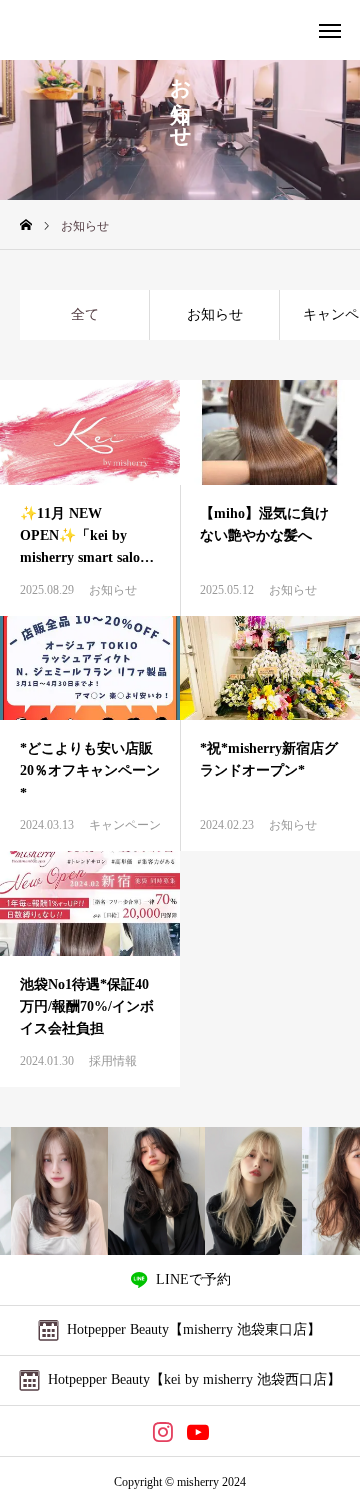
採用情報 (113, 1061)
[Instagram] (162, 1431)
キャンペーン (125, 825)
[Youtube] (197, 1431)
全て (85, 314)
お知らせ (215, 314)
